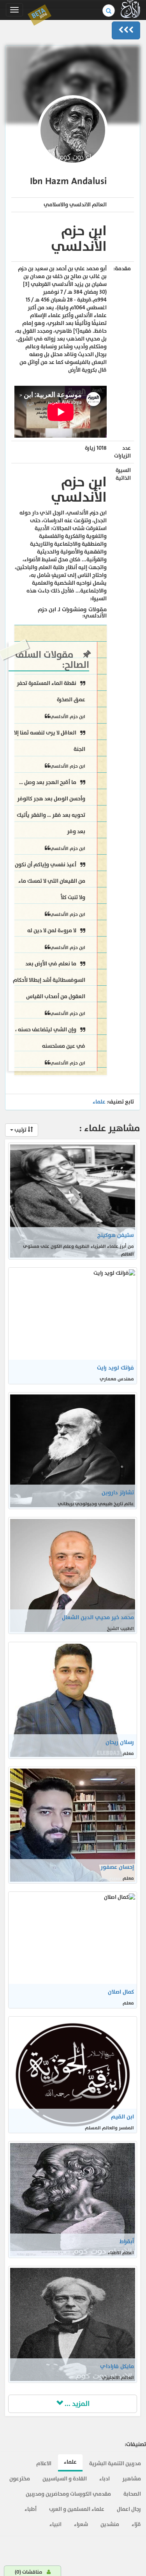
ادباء (105, 2479)
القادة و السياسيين (65, 2479)
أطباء (31, 2509)
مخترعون (20, 2479)
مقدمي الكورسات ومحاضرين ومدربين (68, 2494)
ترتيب (20, 1130)
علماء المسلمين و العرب (77, 2509)
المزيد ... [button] (76, 2404)
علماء (99, 1102)
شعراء (81, 2524)
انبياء (55, 2524)
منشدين (110, 2524)
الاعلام (44, 2463)
